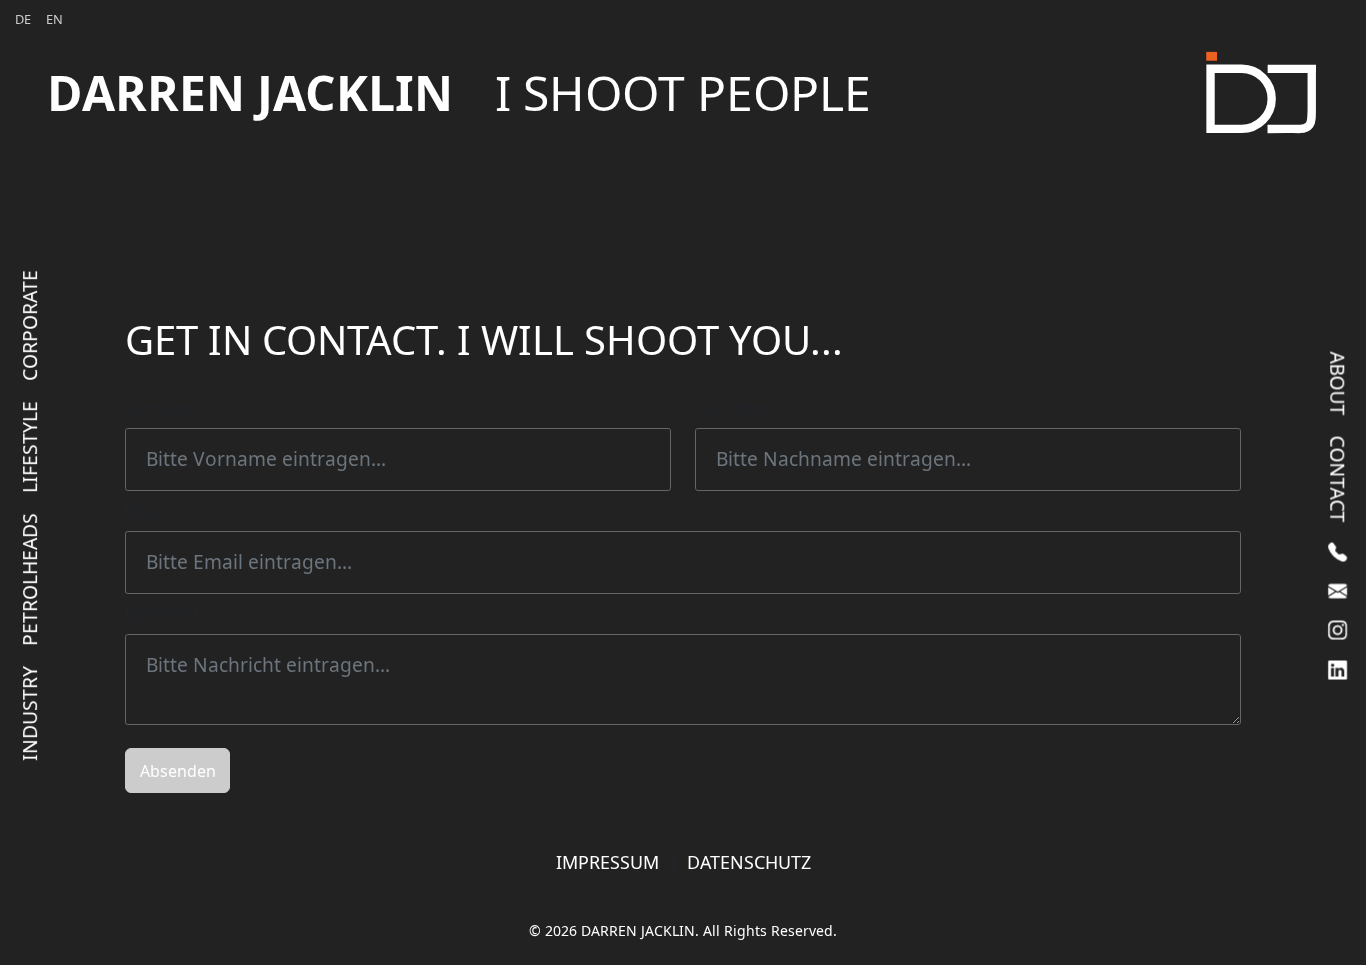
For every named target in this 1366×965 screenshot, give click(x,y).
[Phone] (1337, 551)
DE (23, 19)
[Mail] (1337, 590)
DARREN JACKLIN (459, 92)
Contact (1338, 478)
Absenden (178, 771)
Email (145, 511)
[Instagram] (1337, 629)
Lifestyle (29, 446)
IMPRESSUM (607, 862)
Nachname (736, 408)
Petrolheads (29, 578)
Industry (29, 712)
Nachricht (162, 614)
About (1338, 383)
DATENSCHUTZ (749, 862)
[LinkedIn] (1337, 669)
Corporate (29, 324)
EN (54, 19)
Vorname (160, 408)
